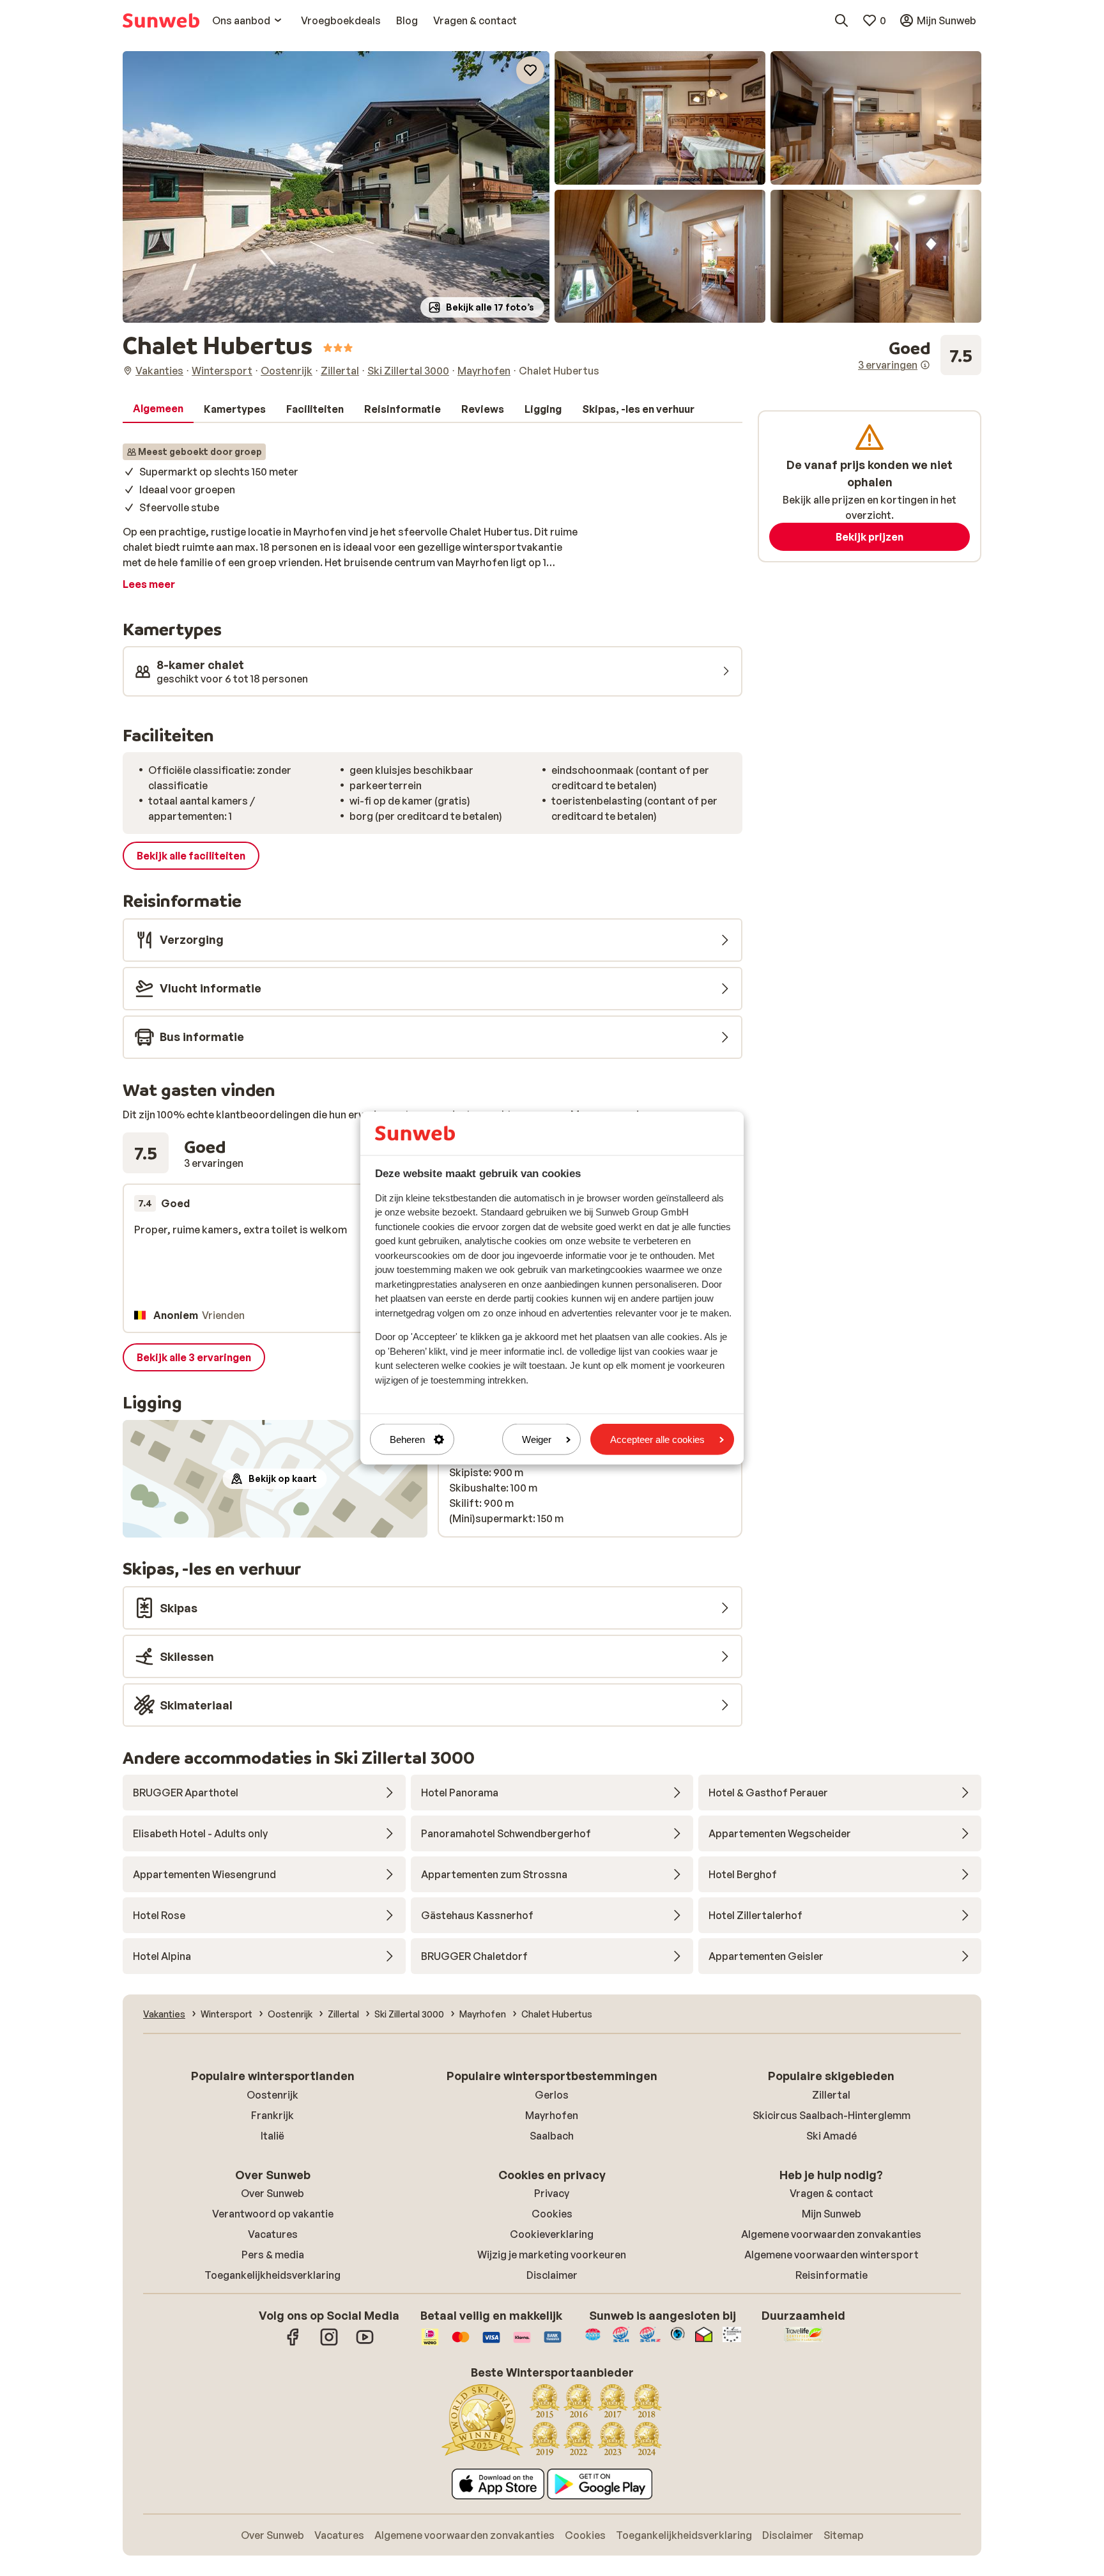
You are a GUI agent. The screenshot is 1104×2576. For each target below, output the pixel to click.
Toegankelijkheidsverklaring (272, 2275)
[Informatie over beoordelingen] (925, 365)
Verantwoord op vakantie (273, 2214)
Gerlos (552, 2095)
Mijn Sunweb (832, 2214)
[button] (336, 187)
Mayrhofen (552, 2115)
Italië (272, 2136)
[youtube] (365, 2343)
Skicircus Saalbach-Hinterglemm (832, 2115)
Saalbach (552, 2136)
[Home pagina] (161, 20)
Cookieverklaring (552, 2234)
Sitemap (844, 2535)
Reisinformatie (832, 2275)
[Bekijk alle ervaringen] (920, 355)
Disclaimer (552, 2275)
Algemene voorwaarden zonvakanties (831, 2234)
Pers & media (273, 2255)
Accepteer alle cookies (657, 1439)
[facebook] (293, 2343)
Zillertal (831, 2095)
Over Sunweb (272, 2193)
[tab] (158, 409)
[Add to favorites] (530, 70)
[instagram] (329, 2343)
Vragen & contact (832, 2193)
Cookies (552, 2214)
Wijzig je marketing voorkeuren (552, 2255)
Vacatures (273, 2234)
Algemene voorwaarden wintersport (832, 2255)
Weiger (537, 1439)
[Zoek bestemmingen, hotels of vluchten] (841, 20)
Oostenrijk (272, 2095)
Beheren (407, 1439)
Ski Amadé (832, 2136)
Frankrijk (272, 2115)
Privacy (552, 2193)
